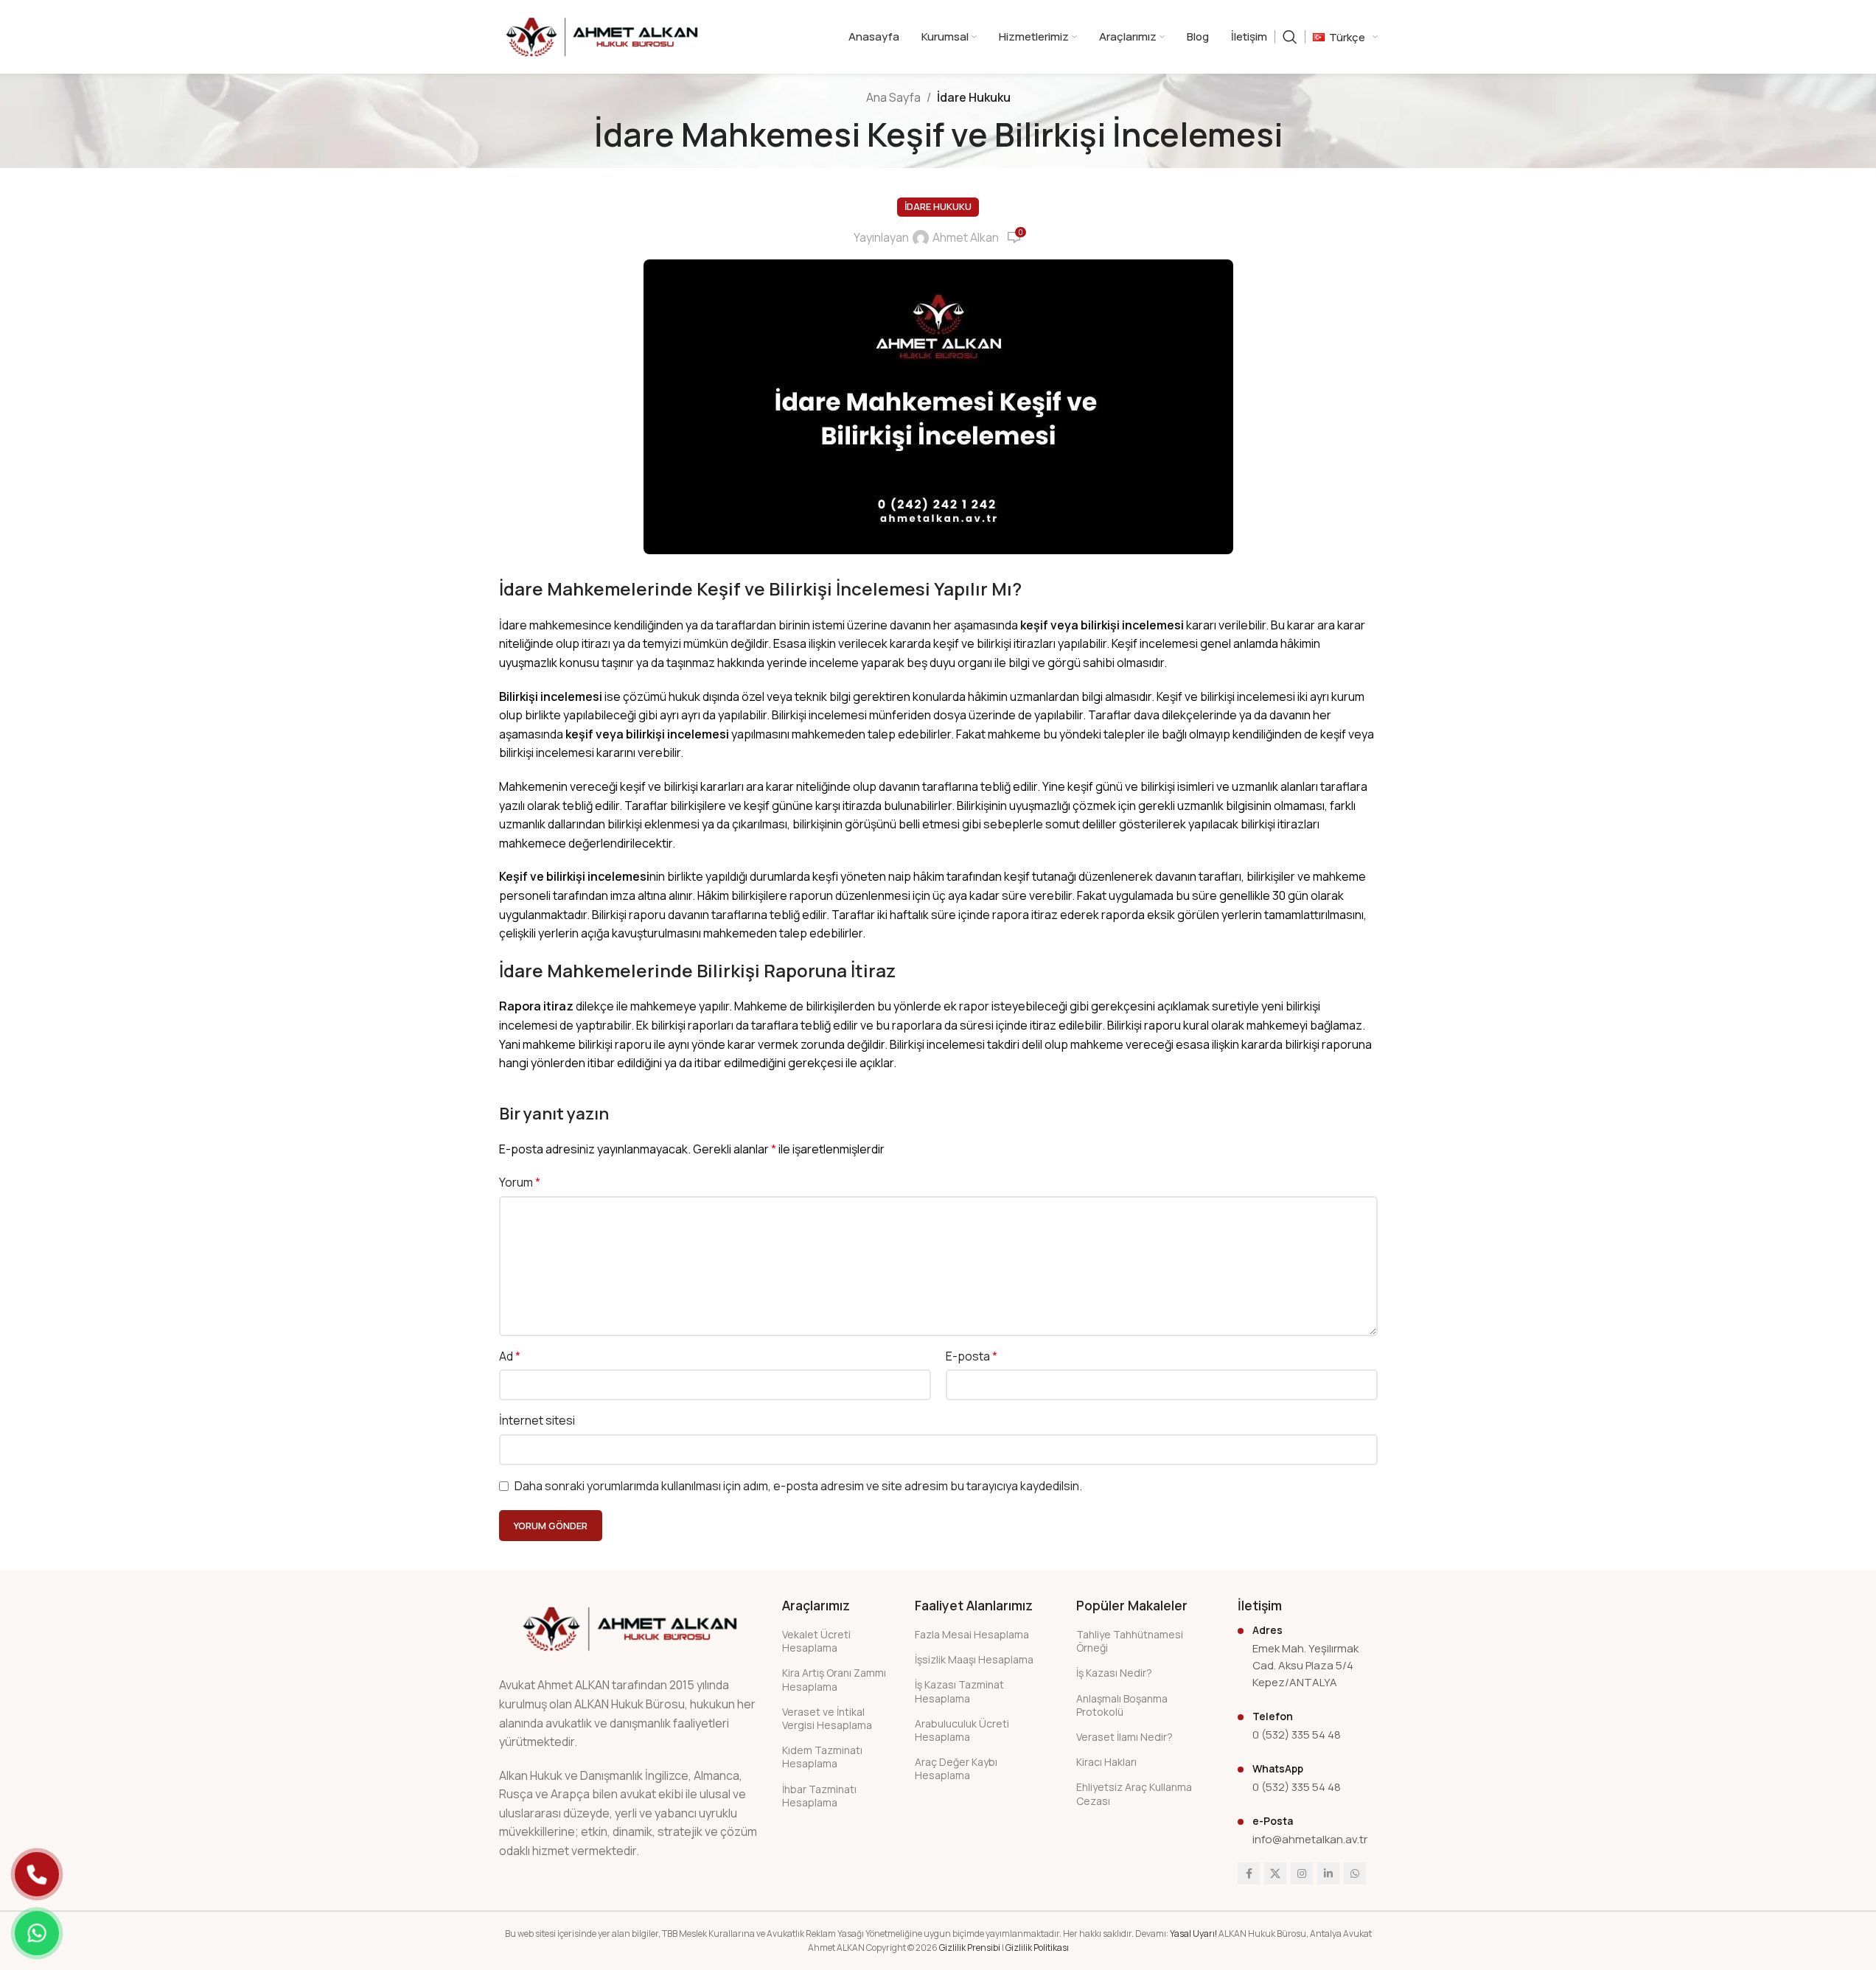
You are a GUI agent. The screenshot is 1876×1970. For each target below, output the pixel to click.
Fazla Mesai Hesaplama (972, 1634)
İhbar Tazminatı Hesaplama (819, 1796)
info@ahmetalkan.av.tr (1310, 1839)
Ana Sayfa (893, 97)
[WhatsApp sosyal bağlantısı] (1355, 1873)
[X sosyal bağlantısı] (1275, 1873)
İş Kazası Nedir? (1114, 1673)
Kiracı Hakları (1106, 1762)
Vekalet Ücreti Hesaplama (816, 1641)
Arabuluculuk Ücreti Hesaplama (962, 1730)
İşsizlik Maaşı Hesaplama (974, 1659)
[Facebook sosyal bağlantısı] (1249, 1873)
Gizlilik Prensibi (970, 1948)
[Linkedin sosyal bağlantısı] (1328, 1873)
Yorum (520, 1182)
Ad (510, 1356)
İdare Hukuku (974, 97)
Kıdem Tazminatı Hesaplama (822, 1757)
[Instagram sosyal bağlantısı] (1302, 1873)
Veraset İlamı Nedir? (1124, 1737)
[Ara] (1290, 37)
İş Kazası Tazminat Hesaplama (959, 1691)
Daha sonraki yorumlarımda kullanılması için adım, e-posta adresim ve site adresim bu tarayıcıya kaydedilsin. (798, 1486)
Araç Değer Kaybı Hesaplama (956, 1768)
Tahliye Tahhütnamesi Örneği (1130, 1641)
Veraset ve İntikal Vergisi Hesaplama (827, 1718)
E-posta (972, 1356)
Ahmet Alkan (966, 237)
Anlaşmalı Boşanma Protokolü (1122, 1705)
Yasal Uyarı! (1193, 1934)
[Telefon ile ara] (37, 1874)
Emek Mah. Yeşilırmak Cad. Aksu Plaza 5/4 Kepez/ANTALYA (1305, 1666)
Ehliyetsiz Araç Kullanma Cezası (1134, 1793)
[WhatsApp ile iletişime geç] (37, 1933)
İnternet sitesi (537, 1420)
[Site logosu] (602, 35)
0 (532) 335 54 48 (1297, 1735)
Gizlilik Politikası (1037, 1948)
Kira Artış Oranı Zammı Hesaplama (834, 1679)
